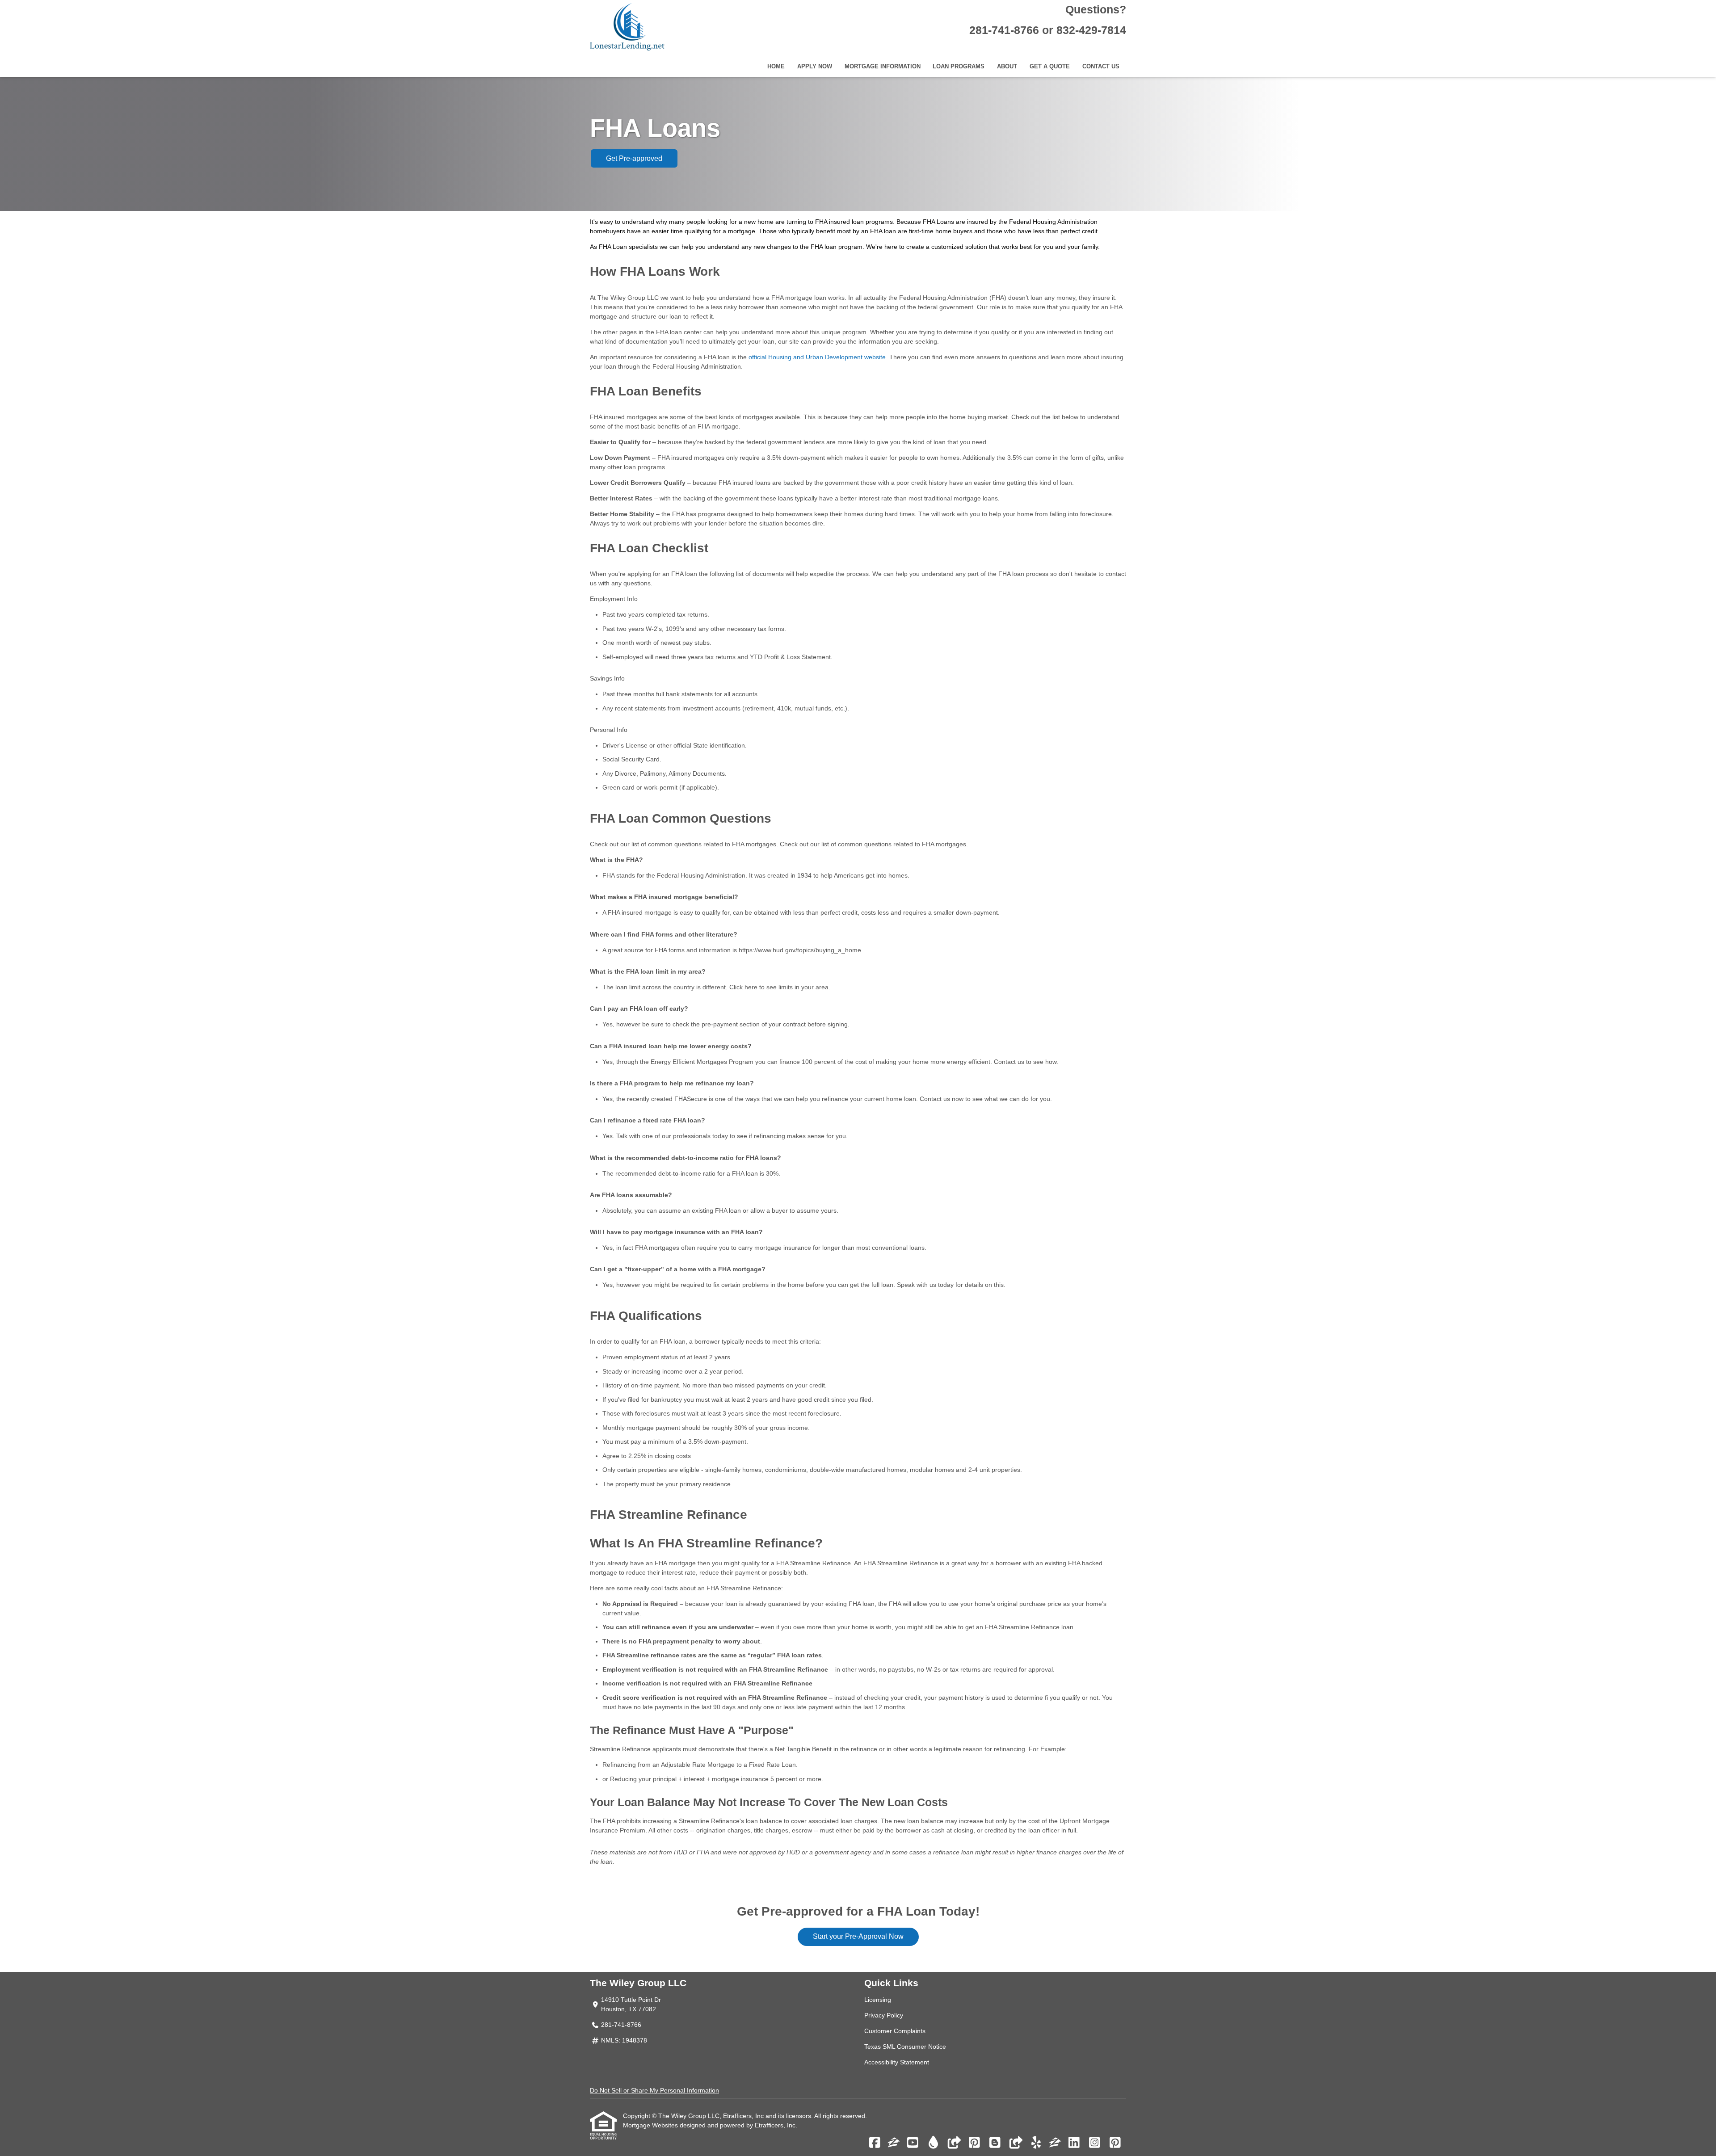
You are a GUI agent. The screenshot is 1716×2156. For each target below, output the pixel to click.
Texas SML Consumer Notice (905, 2047)
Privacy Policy (884, 2015)
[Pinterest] (974, 2143)
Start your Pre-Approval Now (858, 1936)
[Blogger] (995, 2143)
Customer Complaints (895, 2031)
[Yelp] (1036, 2143)
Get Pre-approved (634, 158)
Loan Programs (959, 67)
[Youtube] (913, 2143)
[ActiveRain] (933, 2143)
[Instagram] (1095, 2143)
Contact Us (1101, 67)
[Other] (954, 2143)
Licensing (878, 2000)
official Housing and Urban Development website (817, 357)
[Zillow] (894, 2143)
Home (776, 67)
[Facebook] (875, 2143)
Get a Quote (1050, 67)
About (1007, 67)
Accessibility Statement (897, 2062)
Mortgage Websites (651, 2125)
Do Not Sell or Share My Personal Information (654, 2090)
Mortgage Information (883, 67)
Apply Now (815, 67)
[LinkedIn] (1074, 2143)
